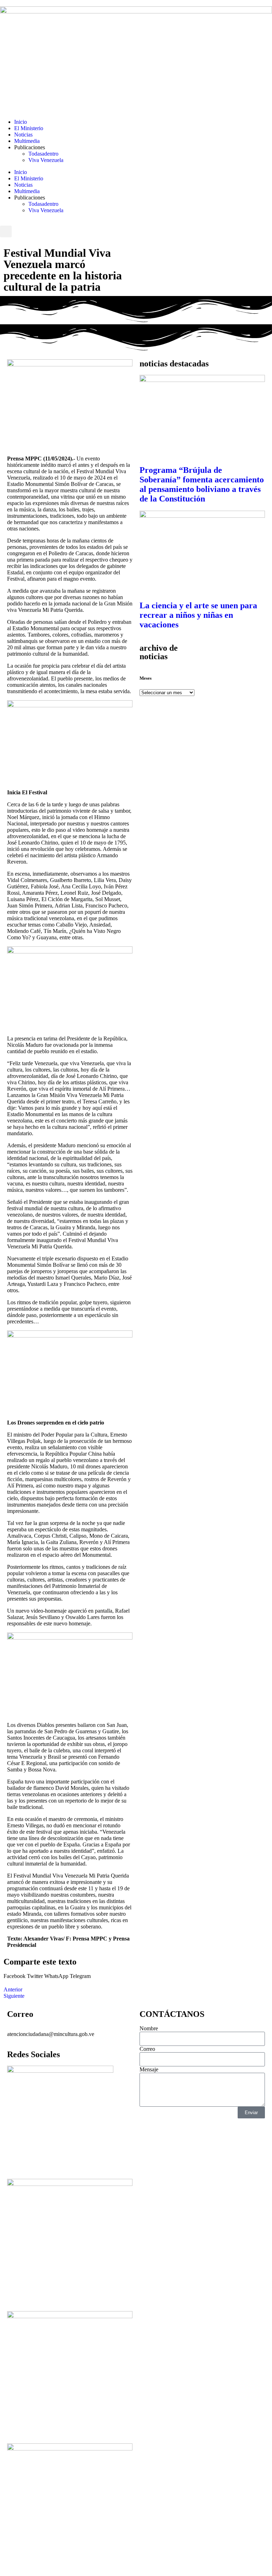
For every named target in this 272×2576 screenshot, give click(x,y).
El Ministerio (29, 128)
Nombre (149, 2028)
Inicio (21, 122)
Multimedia (27, 141)
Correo (147, 2049)
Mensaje (149, 2069)
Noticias (23, 135)
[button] (6, 231)
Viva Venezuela (46, 160)
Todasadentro (43, 154)
